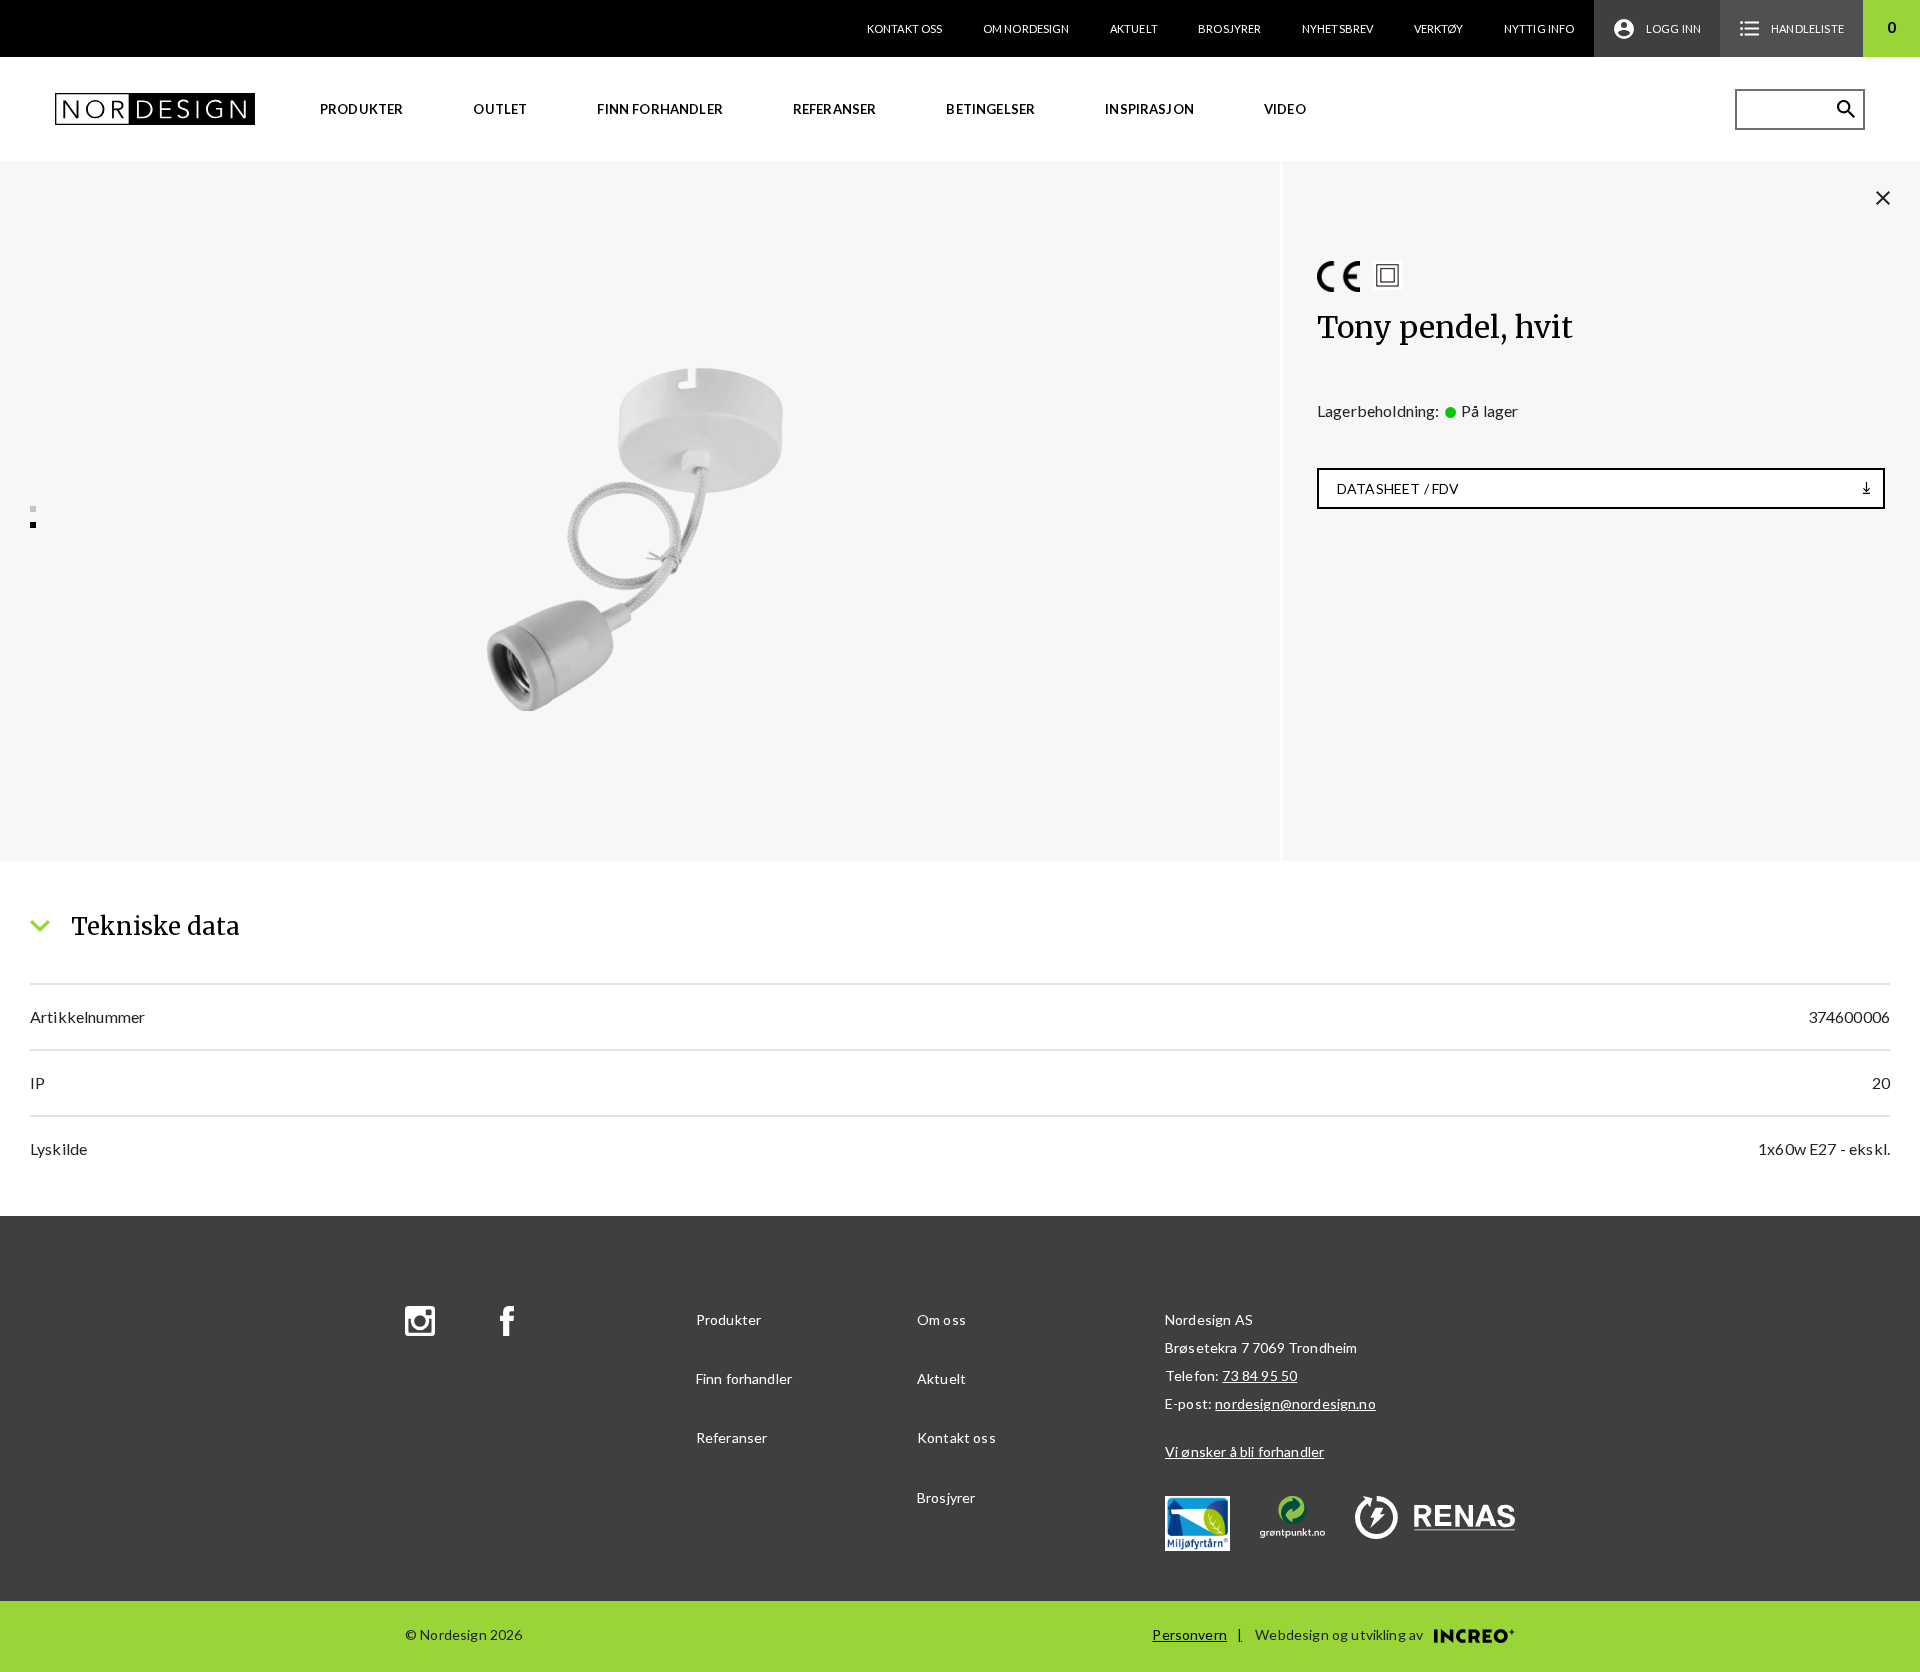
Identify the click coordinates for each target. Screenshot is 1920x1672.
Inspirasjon (1149, 109)
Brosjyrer (1229, 28)
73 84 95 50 (1259, 1375)
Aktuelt (1134, 28)
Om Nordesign (1026, 28)
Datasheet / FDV (1398, 488)
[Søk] (1846, 109)
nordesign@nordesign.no (1295, 1403)
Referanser (835, 109)
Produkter (361, 109)
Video (1285, 109)
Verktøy (1439, 28)
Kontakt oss (905, 28)
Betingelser (990, 109)
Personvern (1189, 1634)
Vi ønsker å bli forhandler (1244, 1451)
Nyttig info (1539, 28)
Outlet (500, 109)
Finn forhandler (659, 109)
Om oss (941, 1319)
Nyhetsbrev (1338, 28)
